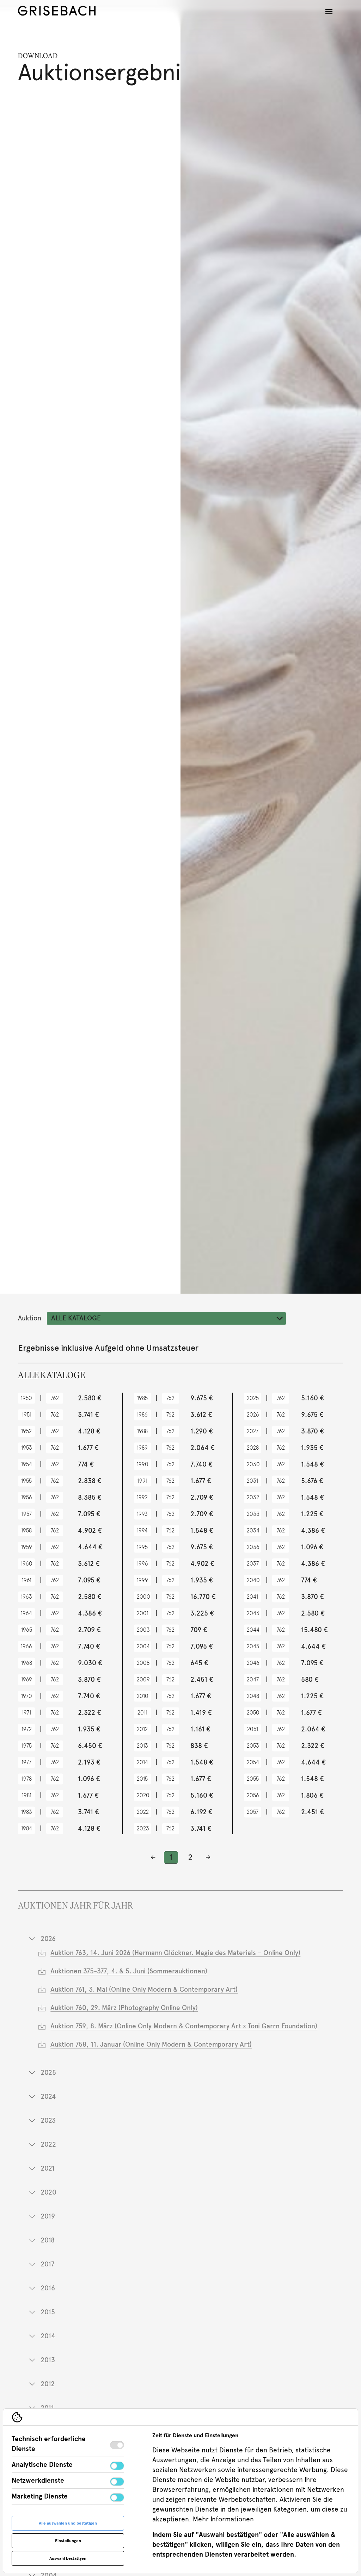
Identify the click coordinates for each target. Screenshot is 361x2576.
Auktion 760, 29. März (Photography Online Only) (124, 2008)
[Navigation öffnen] (329, 12)
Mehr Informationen (223, 2519)
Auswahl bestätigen (68, 2558)
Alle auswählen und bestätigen (68, 2523)
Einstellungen (68, 2541)
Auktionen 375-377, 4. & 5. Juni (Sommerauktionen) (129, 1971)
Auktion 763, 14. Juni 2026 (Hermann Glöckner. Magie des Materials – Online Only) (175, 1953)
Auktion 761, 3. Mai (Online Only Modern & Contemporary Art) (144, 1989)
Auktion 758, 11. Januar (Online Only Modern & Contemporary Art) (151, 2044)
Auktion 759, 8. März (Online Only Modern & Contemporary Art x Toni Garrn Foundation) (184, 2026)
